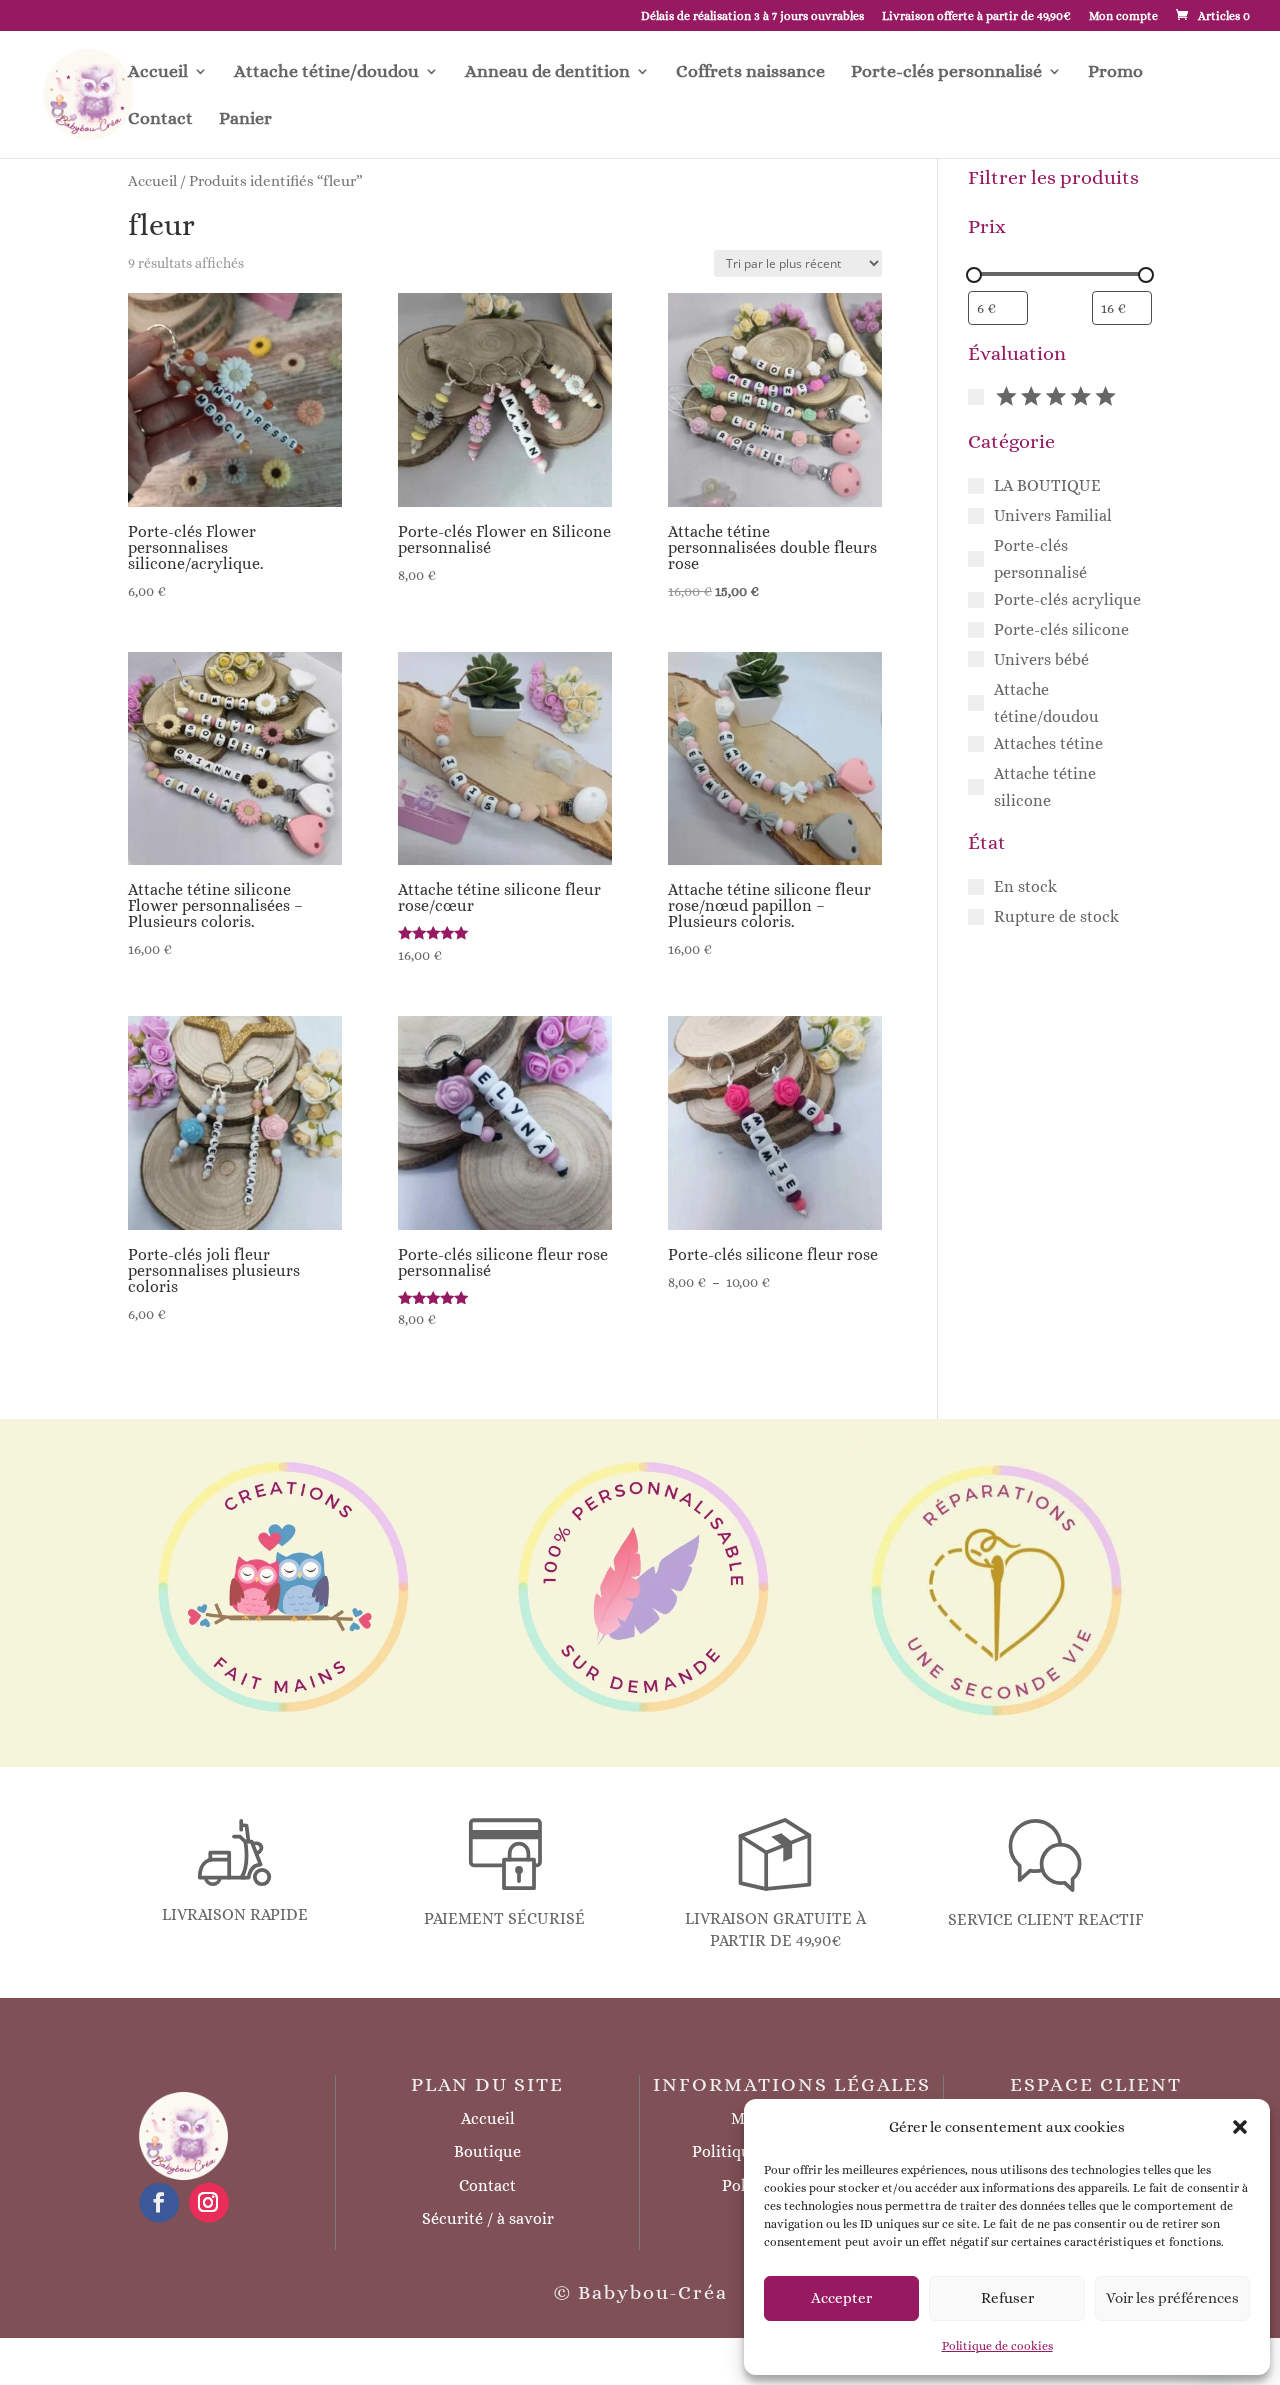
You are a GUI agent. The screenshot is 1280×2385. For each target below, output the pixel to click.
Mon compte (1123, 16)
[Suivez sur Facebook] (159, 2203)
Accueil (158, 72)
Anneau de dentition (547, 72)
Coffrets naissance (750, 72)
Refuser (1007, 2298)
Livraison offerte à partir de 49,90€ (976, 16)
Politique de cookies (997, 2346)
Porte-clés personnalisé (946, 72)
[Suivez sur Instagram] (208, 2203)
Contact (160, 119)
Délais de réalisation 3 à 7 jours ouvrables (752, 16)
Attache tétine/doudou (326, 72)
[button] (1240, 2127)
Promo (1115, 72)
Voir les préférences (1172, 2298)
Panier (245, 119)
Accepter (841, 2298)
